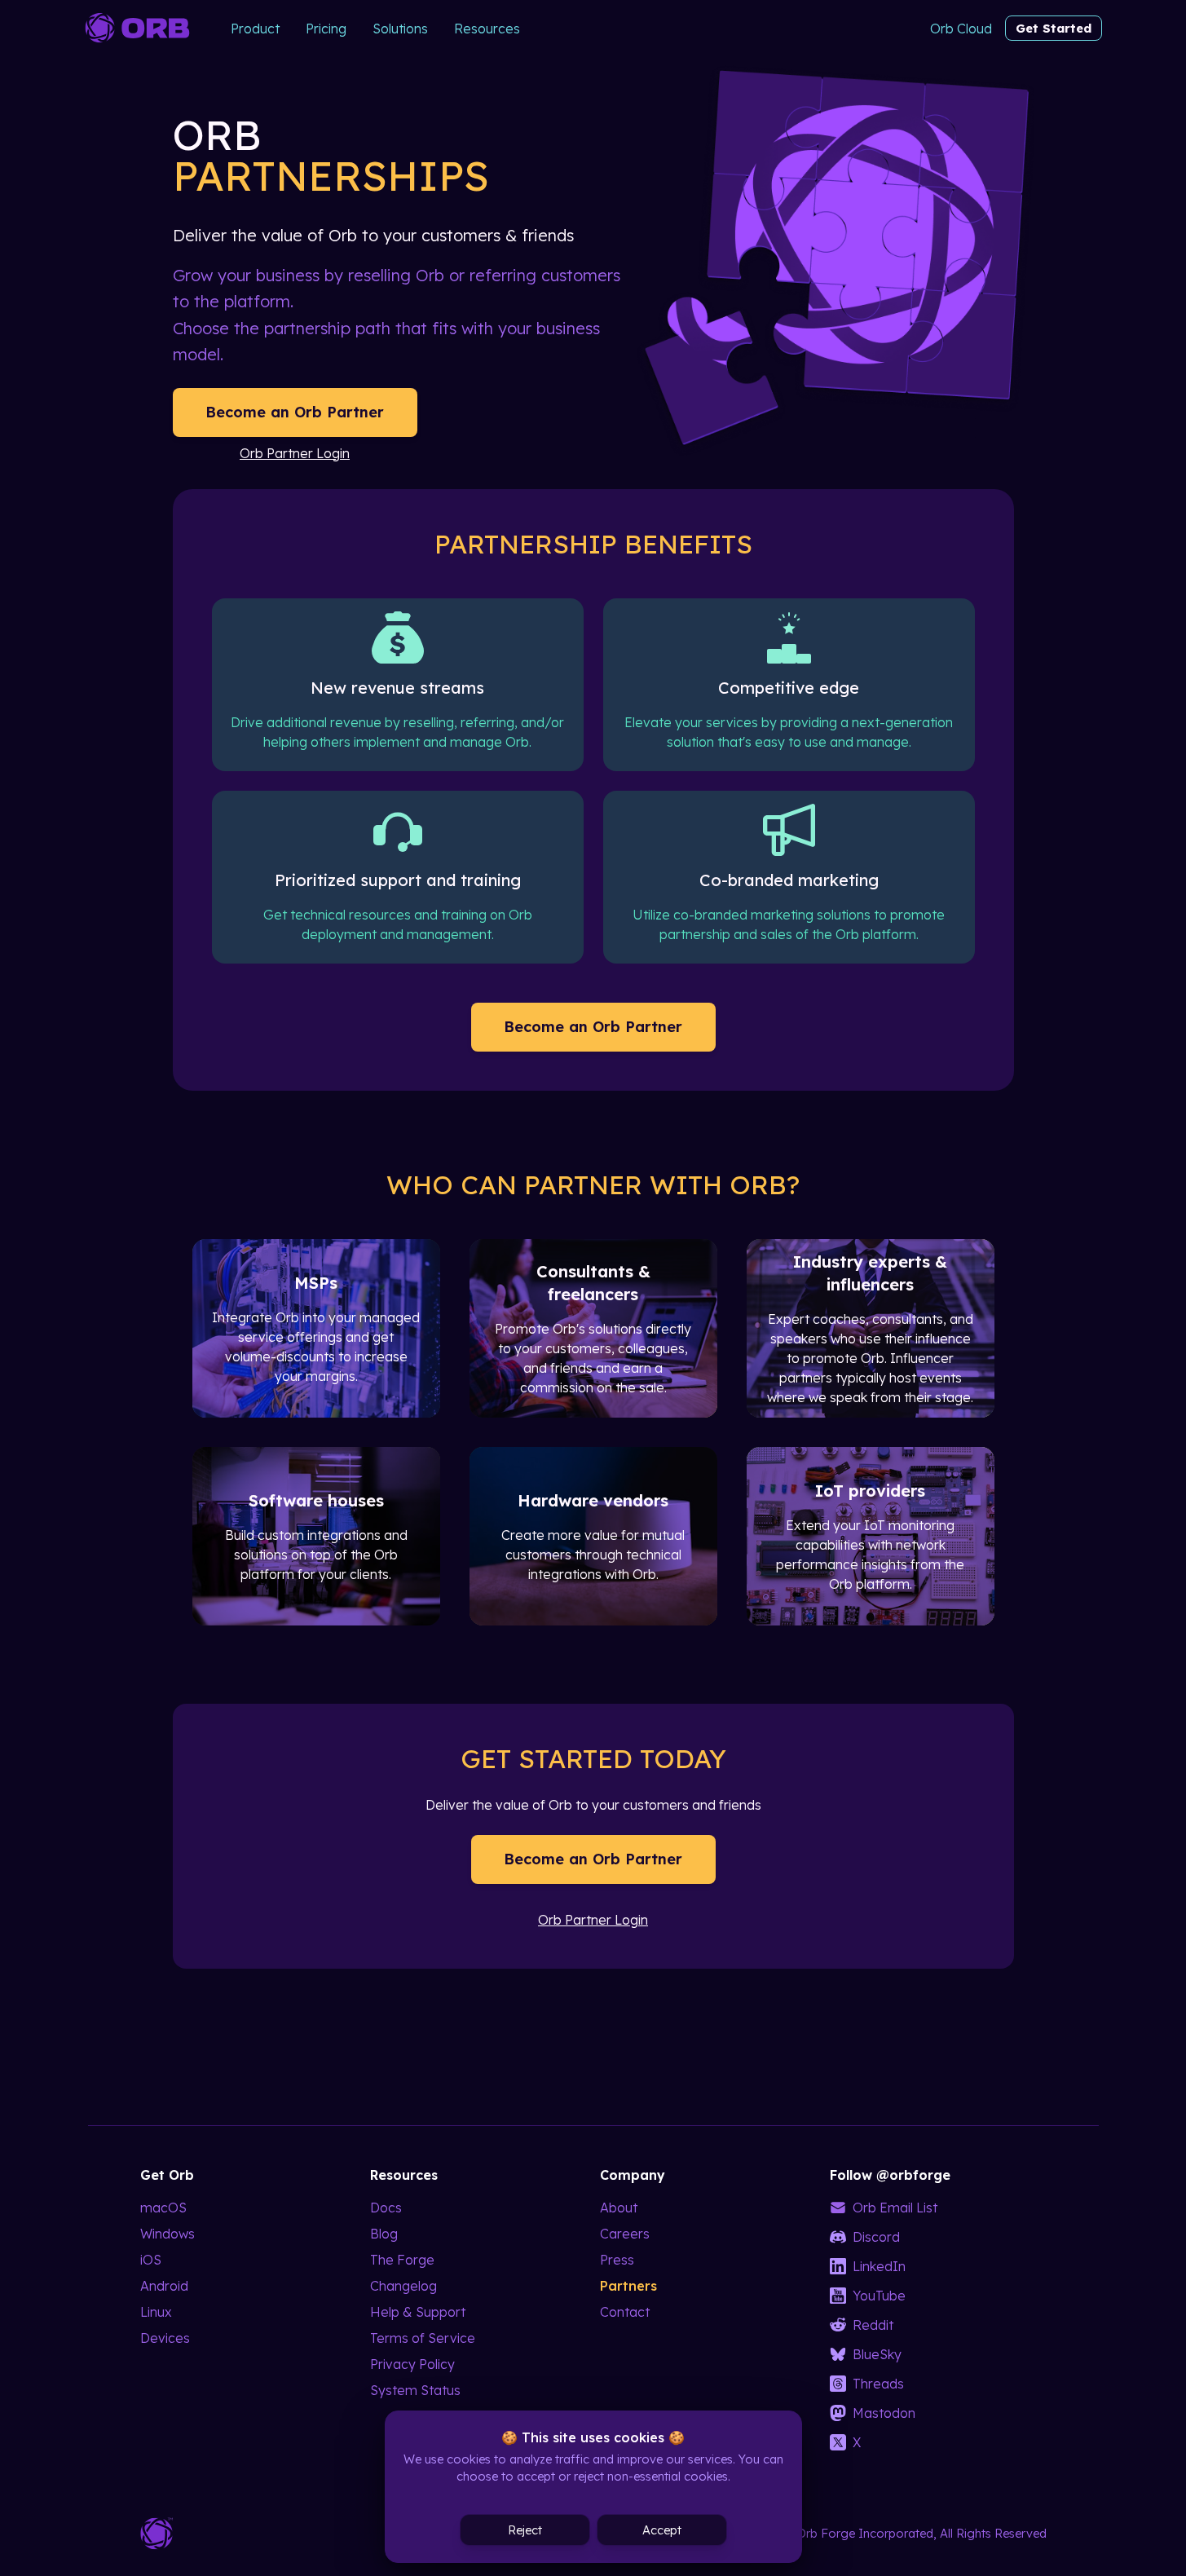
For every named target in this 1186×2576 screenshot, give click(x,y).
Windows (168, 2234)
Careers (625, 2234)
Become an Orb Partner (295, 412)
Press (617, 2260)
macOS (163, 2208)
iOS (151, 2260)
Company (633, 2175)
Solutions (400, 29)
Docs (386, 2208)
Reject (525, 2530)
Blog (384, 2234)
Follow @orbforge (890, 2175)
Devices (165, 2338)
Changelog (403, 2286)
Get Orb (167, 2175)
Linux (156, 2312)
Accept (662, 2530)
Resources (487, 29)
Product (255, 29)
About (619, 2208)
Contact (625, 2312)
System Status (415, 2390)
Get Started (1054, 28)
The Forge (402, 2260)
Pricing (326, 29)
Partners (628, 2286)
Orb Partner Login (295, 453)
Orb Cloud (961, 29)
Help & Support (418, 2312)
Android (164, 2286)
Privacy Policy (412, 2364)
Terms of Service (423, 2338)
